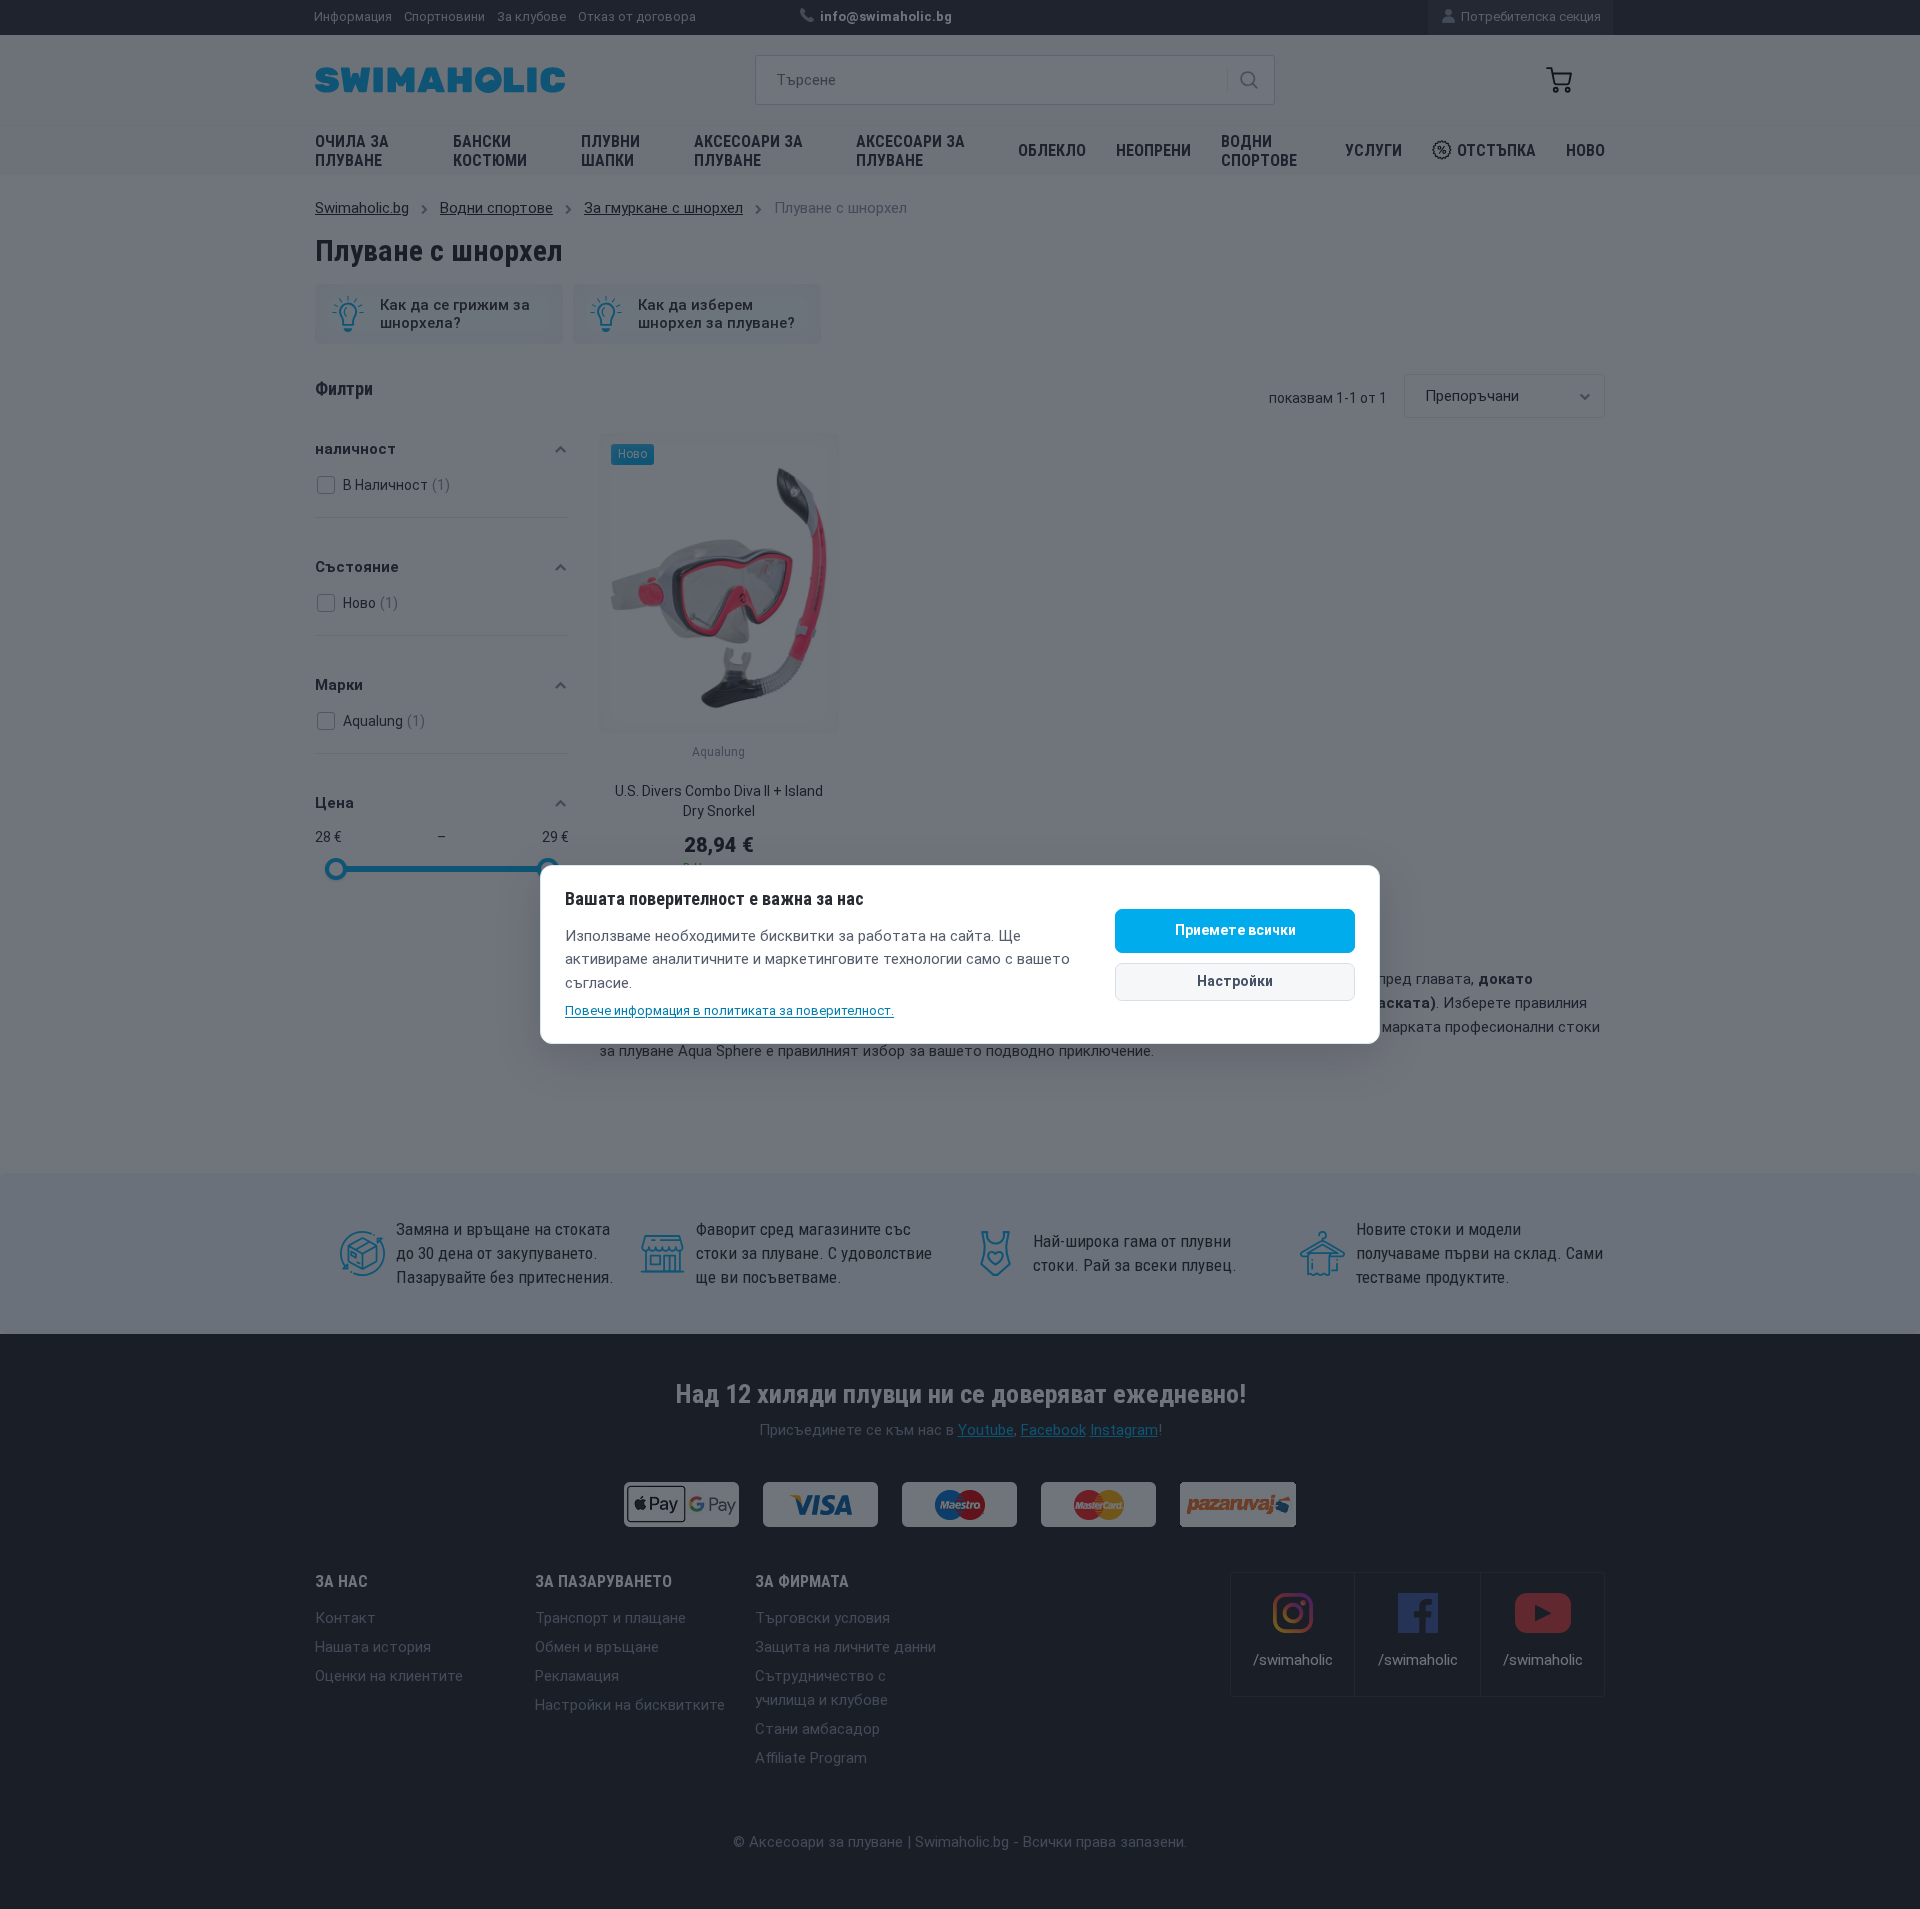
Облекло (1052, 150)
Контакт (345, 1618)
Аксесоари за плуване (748, 151)
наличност (355, 449)
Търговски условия (822, 1618)
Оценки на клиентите (389, 1676)
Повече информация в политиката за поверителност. (729, 1010)
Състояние (357, 567)
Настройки (1235, 981)
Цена (334, 803)
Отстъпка (1496, 150)
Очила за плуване (352, 151)
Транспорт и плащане (610, 1618)
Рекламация (577, 1676)
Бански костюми (490, 151)
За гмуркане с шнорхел (663, 208)
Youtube (986, 1430)
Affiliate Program (811, 1758)
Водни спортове (1259, 151)
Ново (1585, 150)
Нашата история (373, 1647)
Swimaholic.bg (362, 208)
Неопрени (1153, 150)
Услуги (1373, 150)
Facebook (1053, 1430)
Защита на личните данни (845, 1647)
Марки (339, 685)
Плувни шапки (610, 151)
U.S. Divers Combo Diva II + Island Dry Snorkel (719, 801)
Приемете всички (1235, 930)
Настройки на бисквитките (630, 1705)
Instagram (1124, 1430)
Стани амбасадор (817, 1729)
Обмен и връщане (597, 1647)
